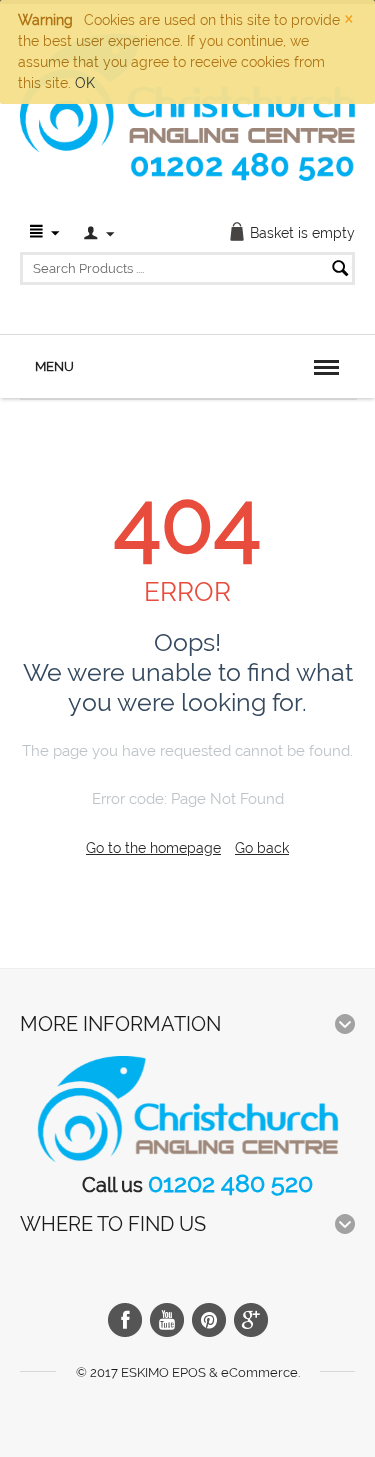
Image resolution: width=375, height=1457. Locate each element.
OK (85, 83)
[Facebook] (125, 1320)
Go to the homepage (153, 848)
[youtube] (167, 1320)
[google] (251, 1320)
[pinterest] (209, 1320)
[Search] (340, 270)
